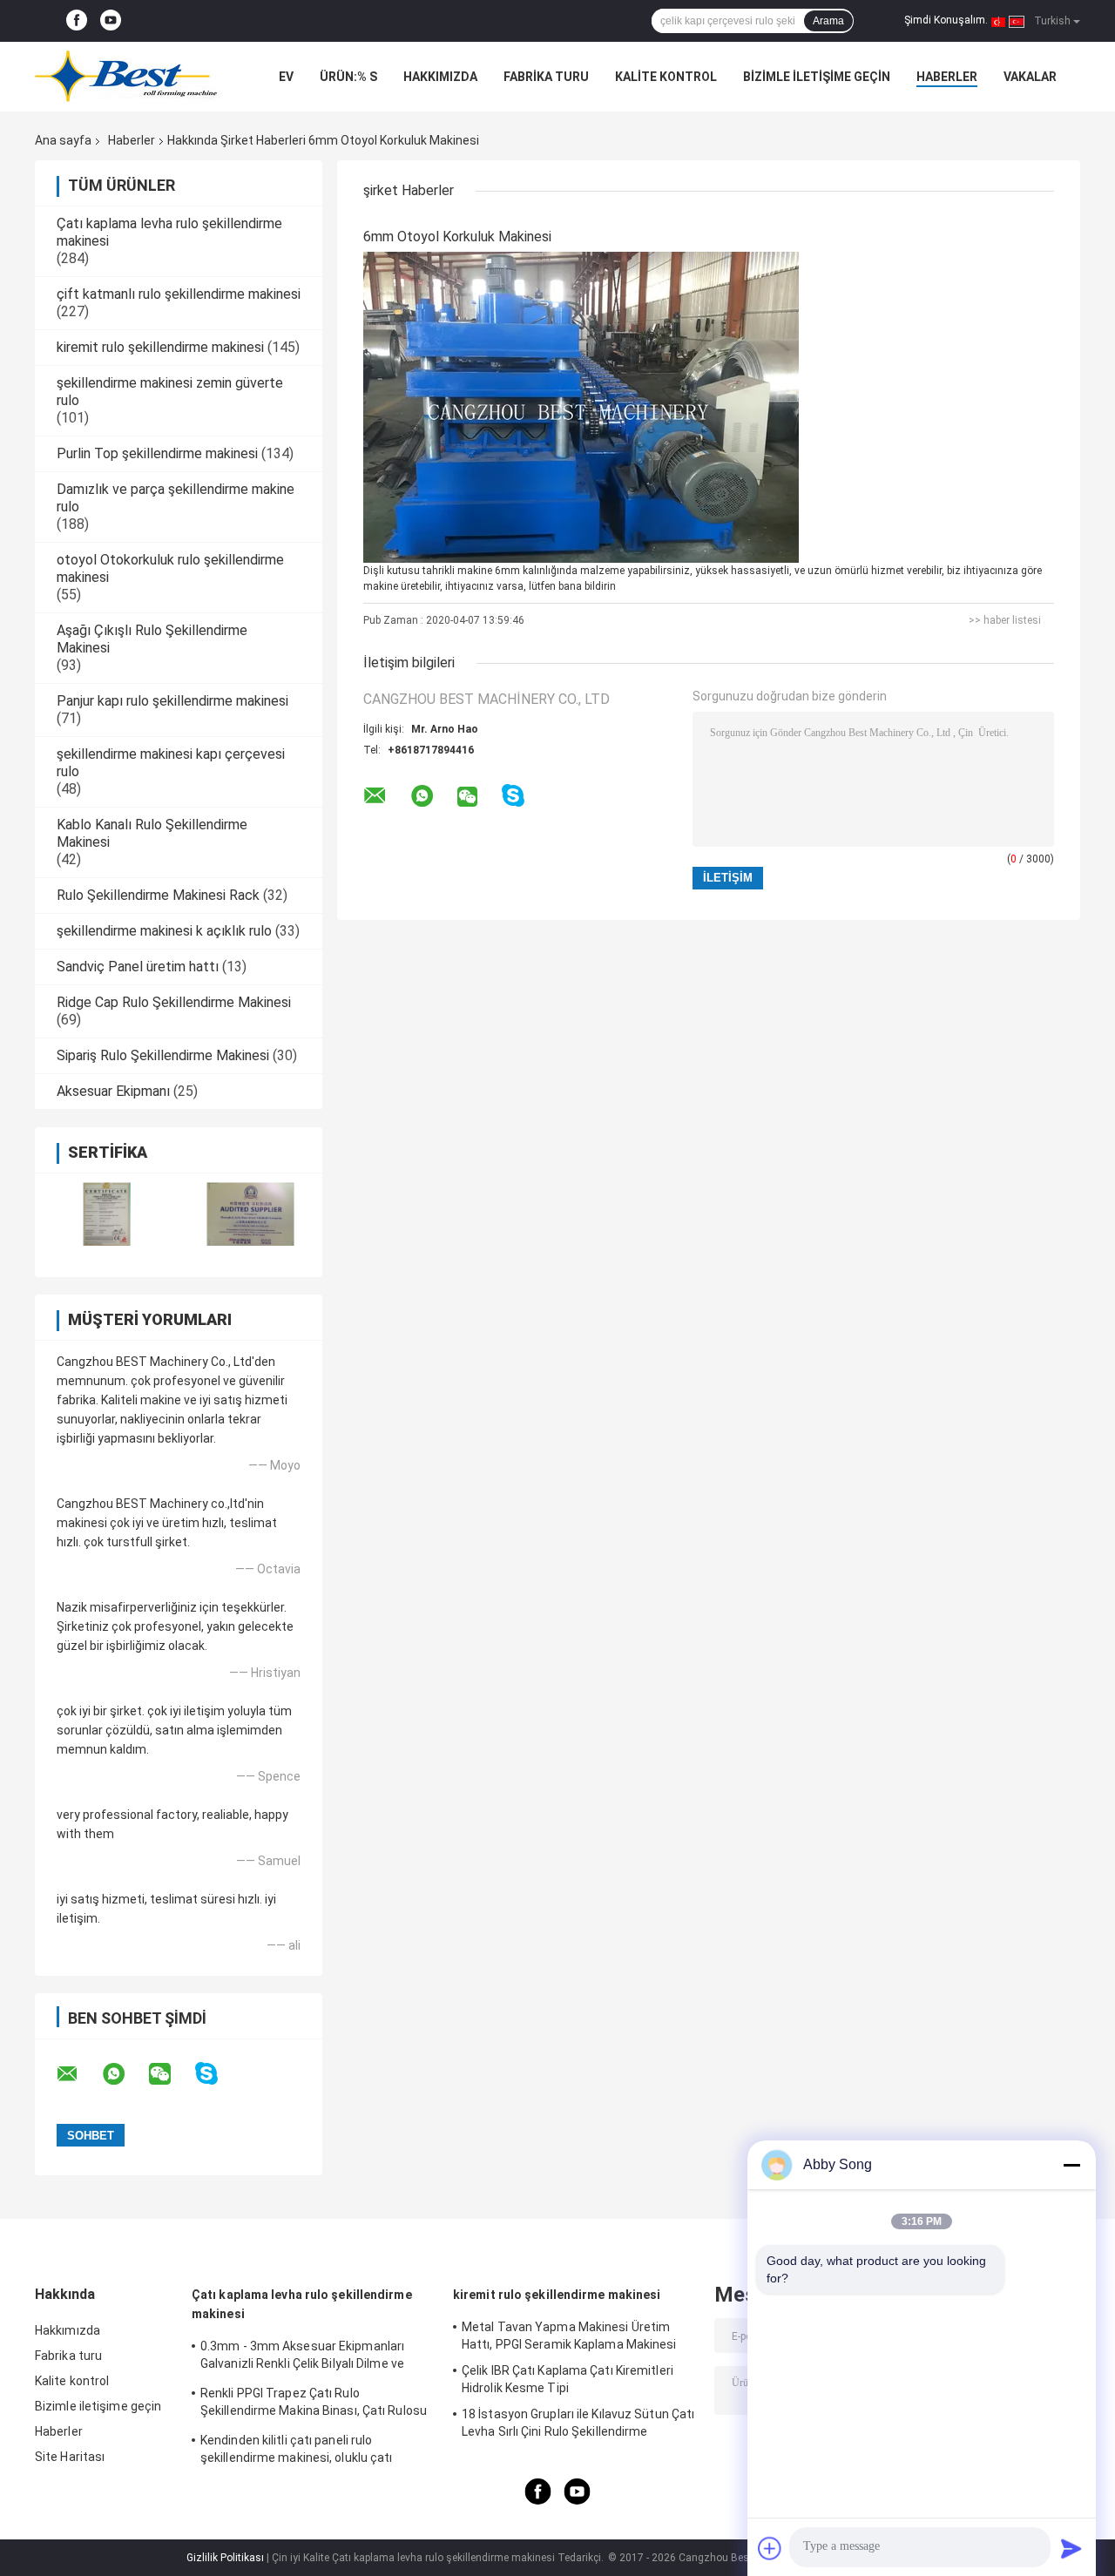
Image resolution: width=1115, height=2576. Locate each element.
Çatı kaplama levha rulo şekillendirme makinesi (302, 2304)
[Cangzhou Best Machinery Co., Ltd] (131, 77)
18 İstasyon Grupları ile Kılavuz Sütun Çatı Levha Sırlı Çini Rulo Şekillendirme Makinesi (578, 2425)
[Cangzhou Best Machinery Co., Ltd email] (78, 2074)
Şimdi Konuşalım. (946, 20)
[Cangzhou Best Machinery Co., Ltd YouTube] (111, 21)
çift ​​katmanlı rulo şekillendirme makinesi (179, 294)
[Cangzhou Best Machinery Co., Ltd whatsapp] (125, 2074)
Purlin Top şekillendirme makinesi (157, 453)
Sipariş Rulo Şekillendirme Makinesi (163, 1055)
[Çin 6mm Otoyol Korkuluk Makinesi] (581, 407)
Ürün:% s (348, 77)
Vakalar (1030, 77)
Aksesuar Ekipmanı (113, 1091)
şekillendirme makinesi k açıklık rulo (164, 931)
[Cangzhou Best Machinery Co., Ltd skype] (217, 2074)
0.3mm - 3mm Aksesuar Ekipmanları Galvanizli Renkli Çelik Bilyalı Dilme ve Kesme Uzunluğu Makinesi (302, 2357)
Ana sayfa (63, 140)
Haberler (947, 77)
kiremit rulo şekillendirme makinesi (160, 347)
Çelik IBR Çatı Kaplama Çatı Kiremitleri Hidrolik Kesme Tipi (568, 2379)
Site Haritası (70, 2457)
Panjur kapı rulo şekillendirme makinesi (172, 701)
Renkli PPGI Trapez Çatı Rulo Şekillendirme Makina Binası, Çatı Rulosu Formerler (314, 2404)
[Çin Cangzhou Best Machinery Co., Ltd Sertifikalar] (107, 1214)
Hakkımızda (440, 77)
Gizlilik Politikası (225, 2558)
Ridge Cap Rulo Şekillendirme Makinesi (174, 1002)
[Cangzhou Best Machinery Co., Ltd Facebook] (77, 21)
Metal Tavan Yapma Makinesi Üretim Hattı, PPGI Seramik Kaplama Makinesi (569, 2336)
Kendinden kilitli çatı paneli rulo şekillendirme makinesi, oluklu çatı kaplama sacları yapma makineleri (297, 2451)
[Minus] (1071, 2165)
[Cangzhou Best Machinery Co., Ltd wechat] (171, 2074)
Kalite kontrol (666, 77)
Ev (286, 77)
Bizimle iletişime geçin (817, 77)
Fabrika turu (546, 77)
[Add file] (770, 2548)
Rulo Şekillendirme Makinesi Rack (158, 895)
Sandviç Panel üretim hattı (138, 967)
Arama (828, 21)
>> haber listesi (1005, 620)
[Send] (1071, 2548)
